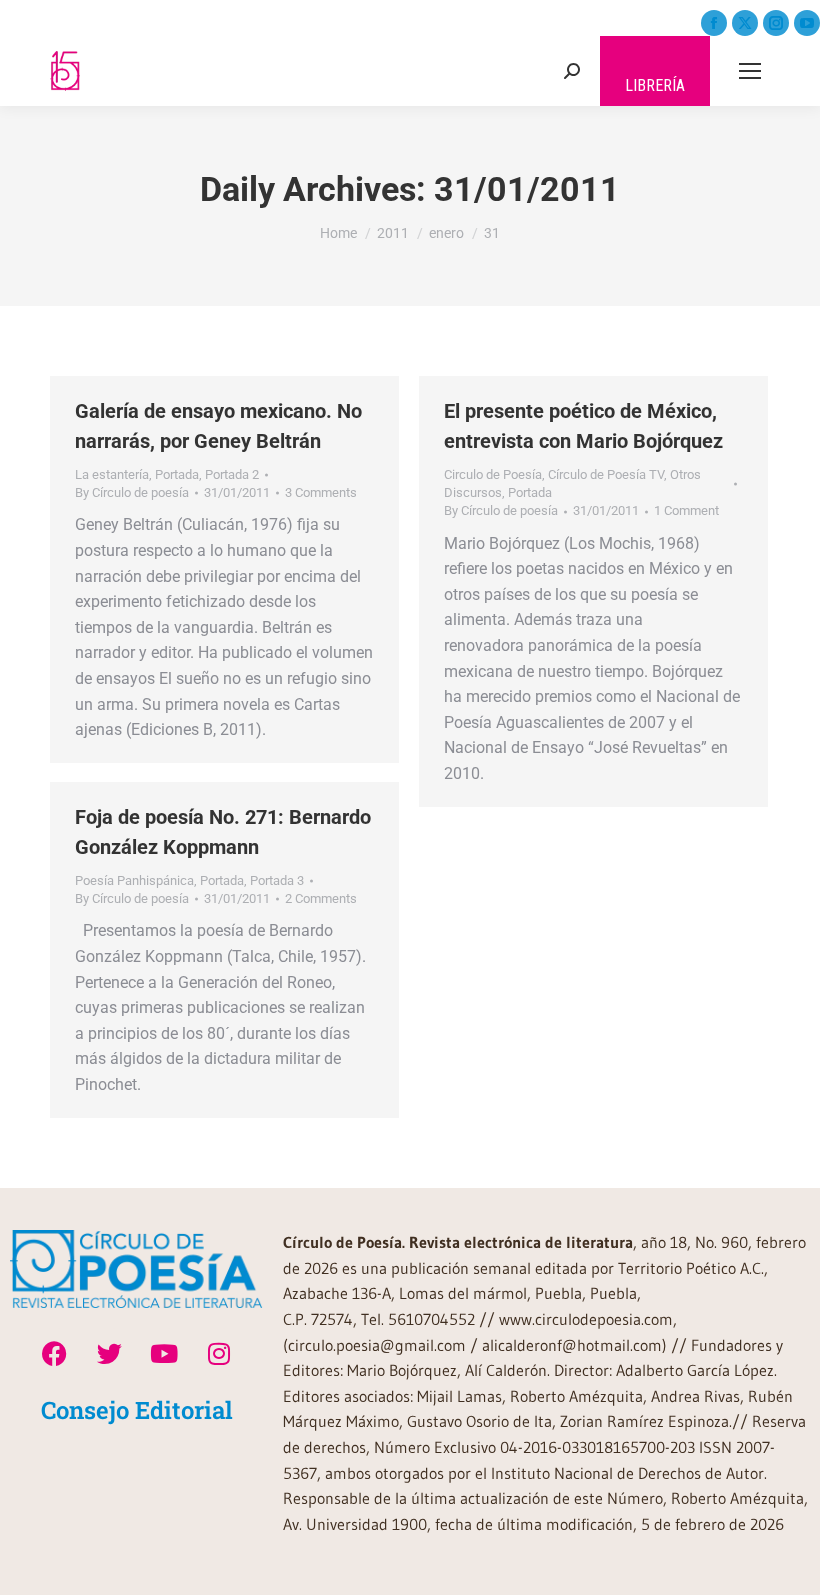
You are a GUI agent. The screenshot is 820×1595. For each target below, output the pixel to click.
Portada (177, 474)
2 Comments (321, 898)
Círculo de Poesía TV (606, 474)
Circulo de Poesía (493, 474)
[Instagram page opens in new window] (776, 23)
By (132, 492)
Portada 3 (277, 880)
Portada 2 (232, 474)
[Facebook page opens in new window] (714, 23)
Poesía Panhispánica (134, 880)
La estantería (112, 474)
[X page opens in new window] (745, 23)
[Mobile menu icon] (750, 71)
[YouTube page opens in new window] (807, 23)
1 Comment (686, 510)
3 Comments (321, 492)
